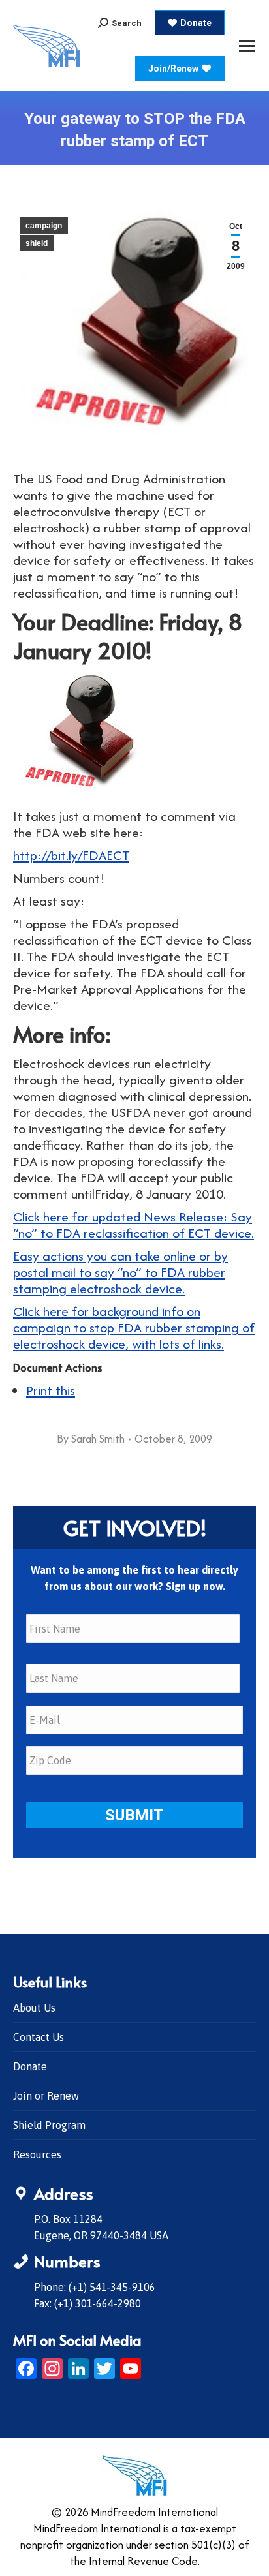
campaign (44, 226)
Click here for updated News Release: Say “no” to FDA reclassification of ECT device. (134, 1225)
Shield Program (49, 2125)
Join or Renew (46, 2096)
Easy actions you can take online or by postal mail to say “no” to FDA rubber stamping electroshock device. (120, 1272)
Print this (51, 1390)
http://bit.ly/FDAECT (71, 855)
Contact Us (39, 2037)
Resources (37, 2154)
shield (37, 243)
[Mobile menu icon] (247, 46)
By (91, 1439)
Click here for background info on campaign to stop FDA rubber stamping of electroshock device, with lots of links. (134, 1327)
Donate (30, 2066)
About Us (34, 2008)
